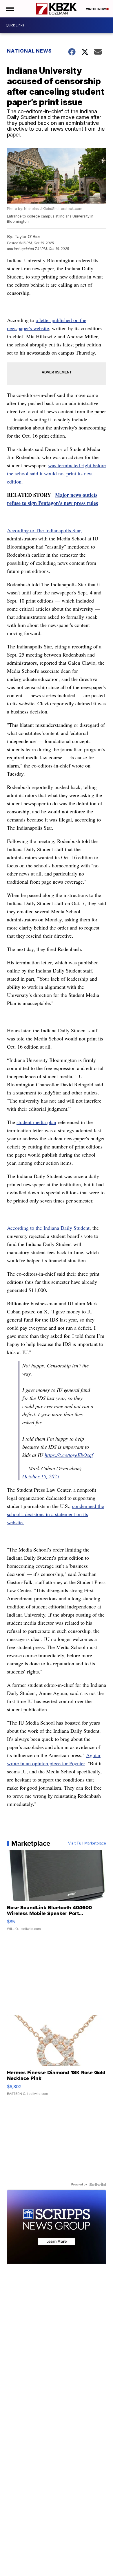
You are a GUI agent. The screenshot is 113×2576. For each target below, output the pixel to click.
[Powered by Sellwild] (98, 2185)
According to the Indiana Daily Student (48, 1228)
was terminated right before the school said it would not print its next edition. (56, 473)
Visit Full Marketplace (87, 1843)
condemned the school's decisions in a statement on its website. (55, 1514)
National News (29, 51)
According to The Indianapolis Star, (44, 530)
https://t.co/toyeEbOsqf (69, 1455)
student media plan (36, 1122)
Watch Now (96, 9)
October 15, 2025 (41, 1476)
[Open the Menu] (10, 9)
